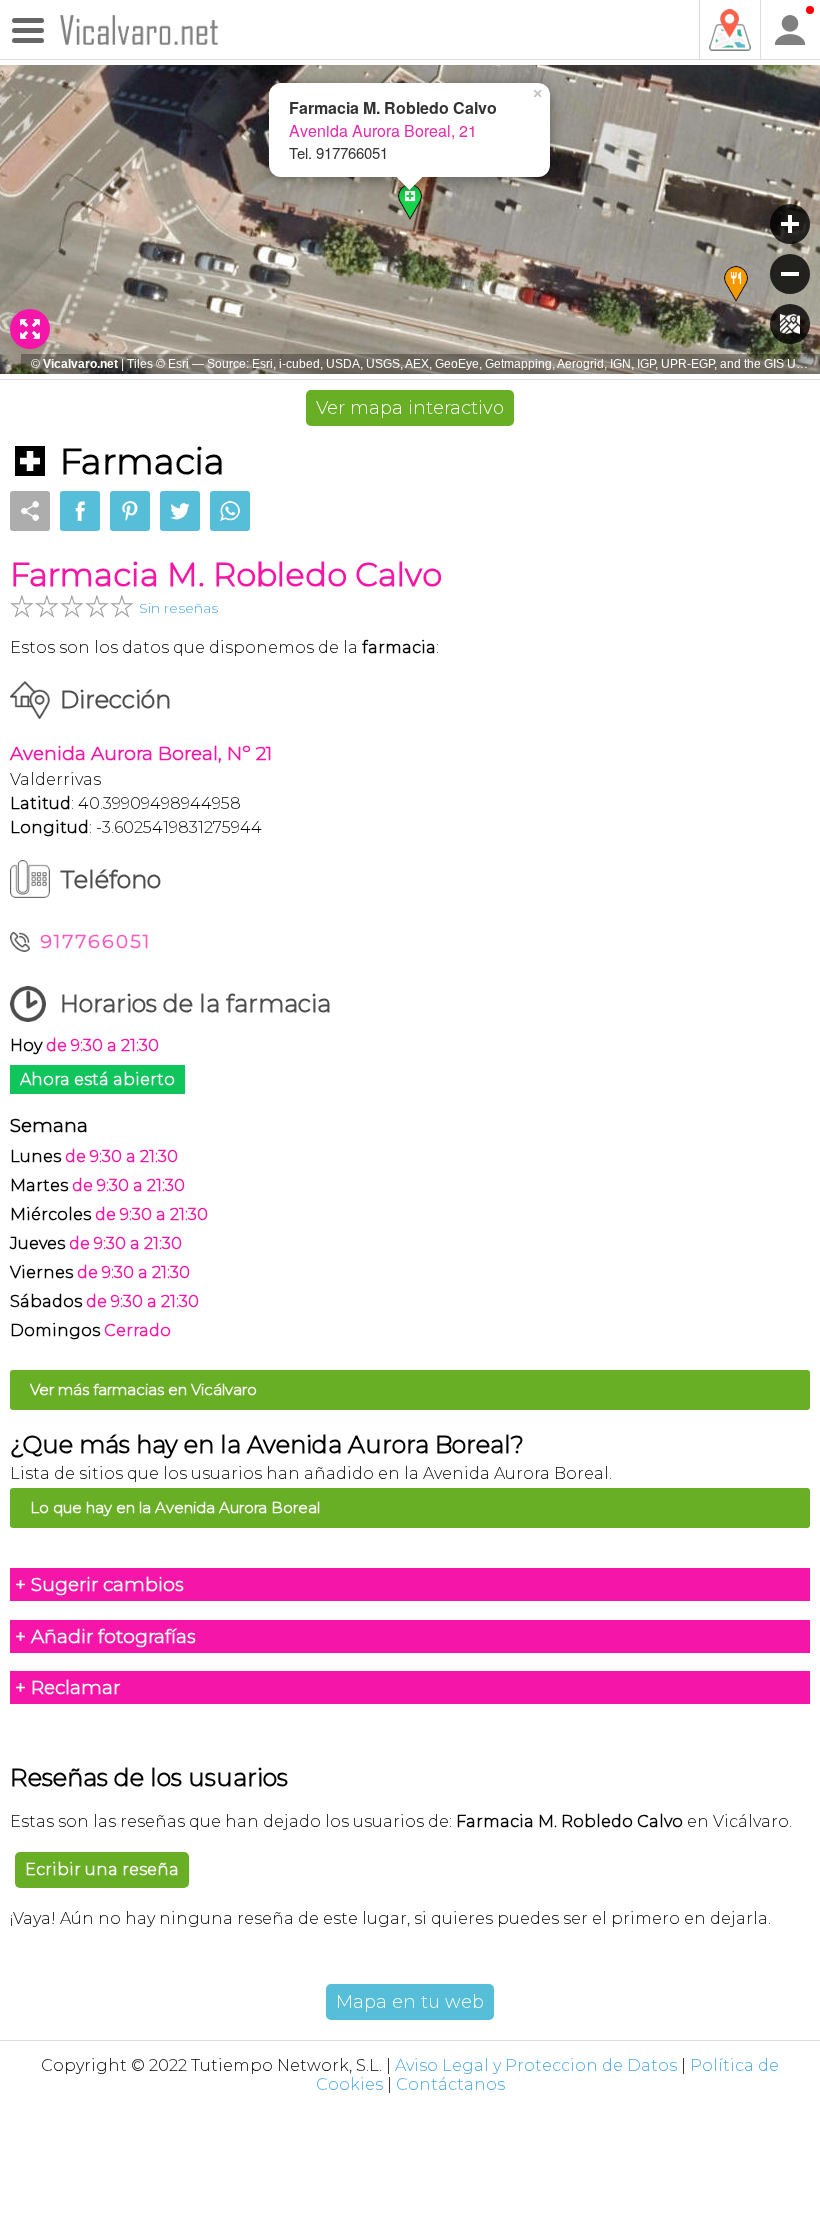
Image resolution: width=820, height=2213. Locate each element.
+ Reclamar (67, 1687)
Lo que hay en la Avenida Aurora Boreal (175, 1507)
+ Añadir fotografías (105, 1636)
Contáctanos (450, 2084)
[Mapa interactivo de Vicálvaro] (729, 30)
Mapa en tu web (410, 2002)
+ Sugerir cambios (99, 1584)
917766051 (95, 941)
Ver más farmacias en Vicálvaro (143, 1389)
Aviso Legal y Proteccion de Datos (536, 2065)
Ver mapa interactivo (410, 408)
